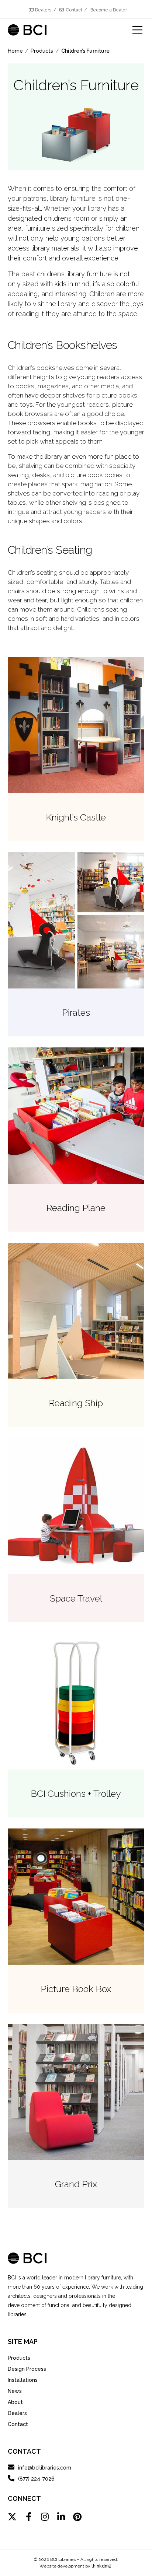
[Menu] (133, 30)
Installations (23, 2380)
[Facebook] (28, 2517)
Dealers (43, 10)
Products (19, 2358)
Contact (74, 10)
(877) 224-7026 (36, 2479)
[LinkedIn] (61, 2517)
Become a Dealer (109, 10)
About (15, 2402)
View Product (76, 749)
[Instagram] (45, 2517)
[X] (12, 2517)
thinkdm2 (101, 2566)
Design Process (27, 2369)
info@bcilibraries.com (45, 2468)
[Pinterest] (77, 2517)
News (15, 2391)
